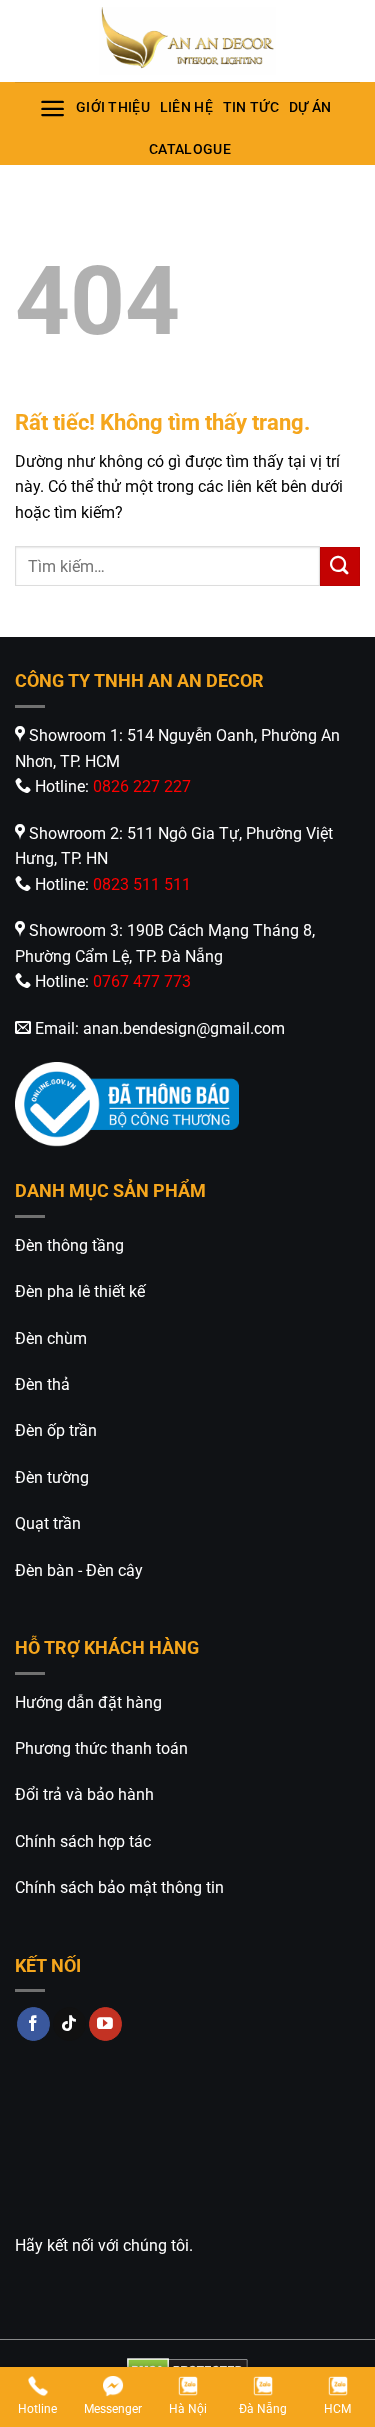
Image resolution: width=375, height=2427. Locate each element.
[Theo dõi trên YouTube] (105, 2024)
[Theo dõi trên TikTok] (69, 2024)
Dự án (310, 107)
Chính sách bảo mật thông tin (119, 1887)
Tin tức (251, 107)
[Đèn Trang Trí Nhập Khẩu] (188, 41)
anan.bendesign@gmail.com (184, 1028)
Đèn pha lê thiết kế (80, 1291)
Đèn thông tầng (69, 1245)
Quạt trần (48, 1523)
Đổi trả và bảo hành (84, 1794)
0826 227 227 (142, 786)
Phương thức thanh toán (101, 1748)
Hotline (37, 2409)
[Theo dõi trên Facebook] (33, 2024)
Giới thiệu (113, 107)
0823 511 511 (142, 884)
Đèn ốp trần (56, 1430)
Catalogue (190, 149)
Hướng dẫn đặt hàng (88, 1702)
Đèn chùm (51, 1338)
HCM (337, 2409)
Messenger (113, 2409)
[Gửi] (340, 566)
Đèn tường (52, 1477)
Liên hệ (186, 107)
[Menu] (52, 108)
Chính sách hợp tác (83, 1841)
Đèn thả (42, 1384)
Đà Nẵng (263, 2409)
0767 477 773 (142, 981)
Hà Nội (188, 2409)
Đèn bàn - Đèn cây (79, 1570)
